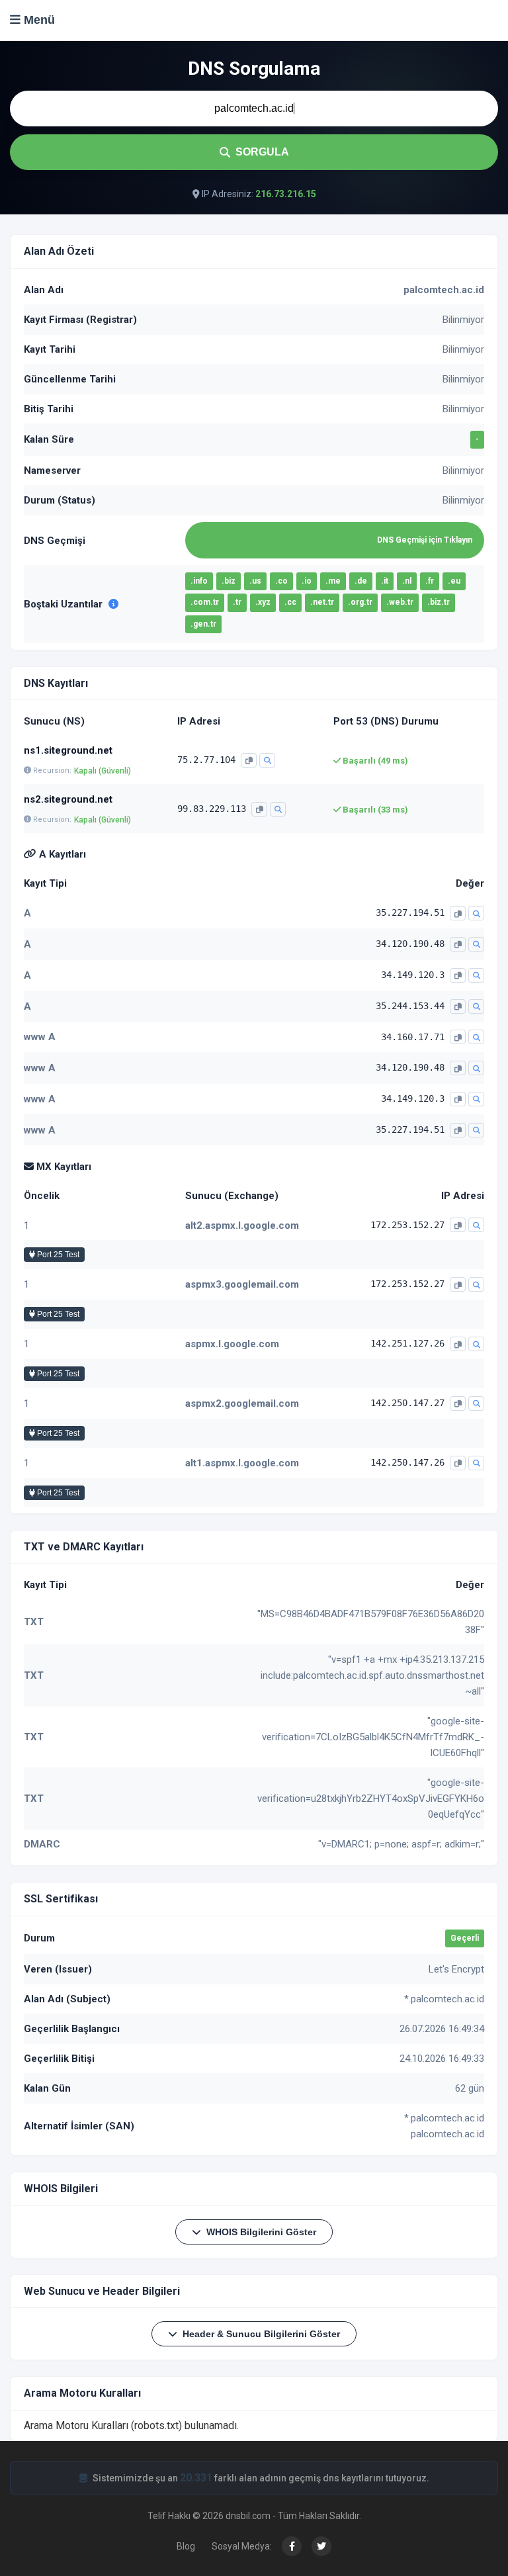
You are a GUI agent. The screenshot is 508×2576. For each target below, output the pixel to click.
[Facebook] (292, 2546)
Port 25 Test (57, 1255)
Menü (38, 20)
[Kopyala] (249, 760)
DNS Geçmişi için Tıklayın (425, 540)
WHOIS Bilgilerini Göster (261, 2232)
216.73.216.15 (286, 194)
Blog (186, 2546)
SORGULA (262, 152)
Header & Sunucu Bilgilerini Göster (261, 2334)
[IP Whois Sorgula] (267, 760)
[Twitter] (321, 2546)
